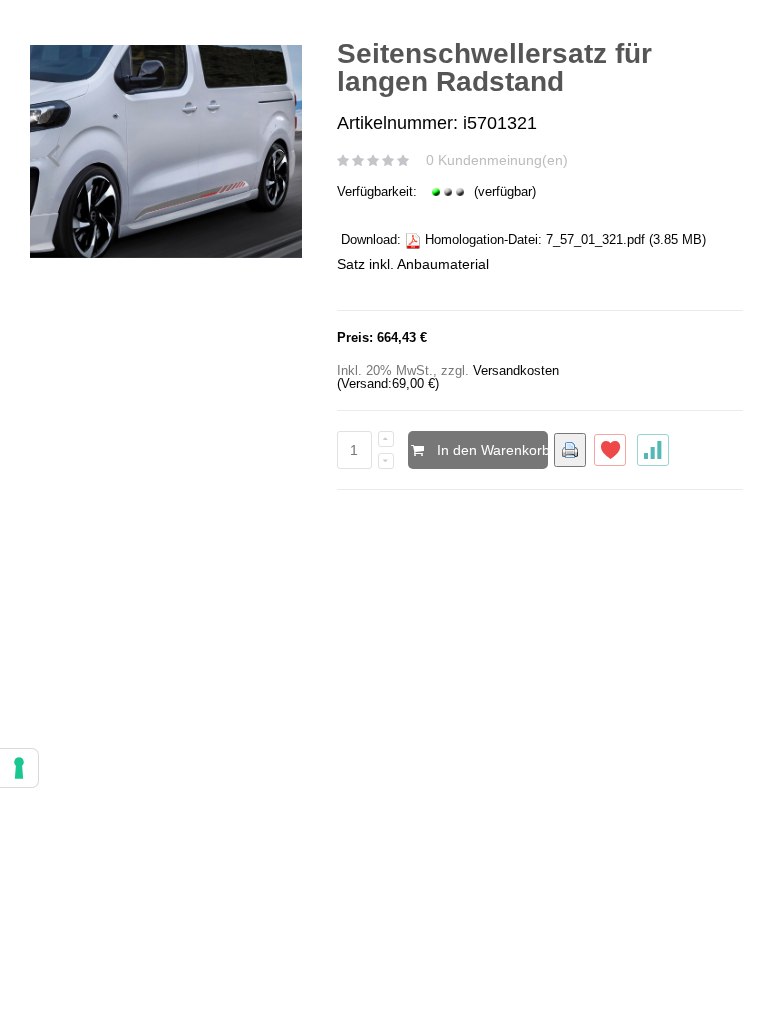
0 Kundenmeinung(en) (497, 160)
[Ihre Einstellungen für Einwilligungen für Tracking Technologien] (19, 768)
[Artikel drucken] (570, 450)
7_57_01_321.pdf (595, 239)
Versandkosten (516, 370)
